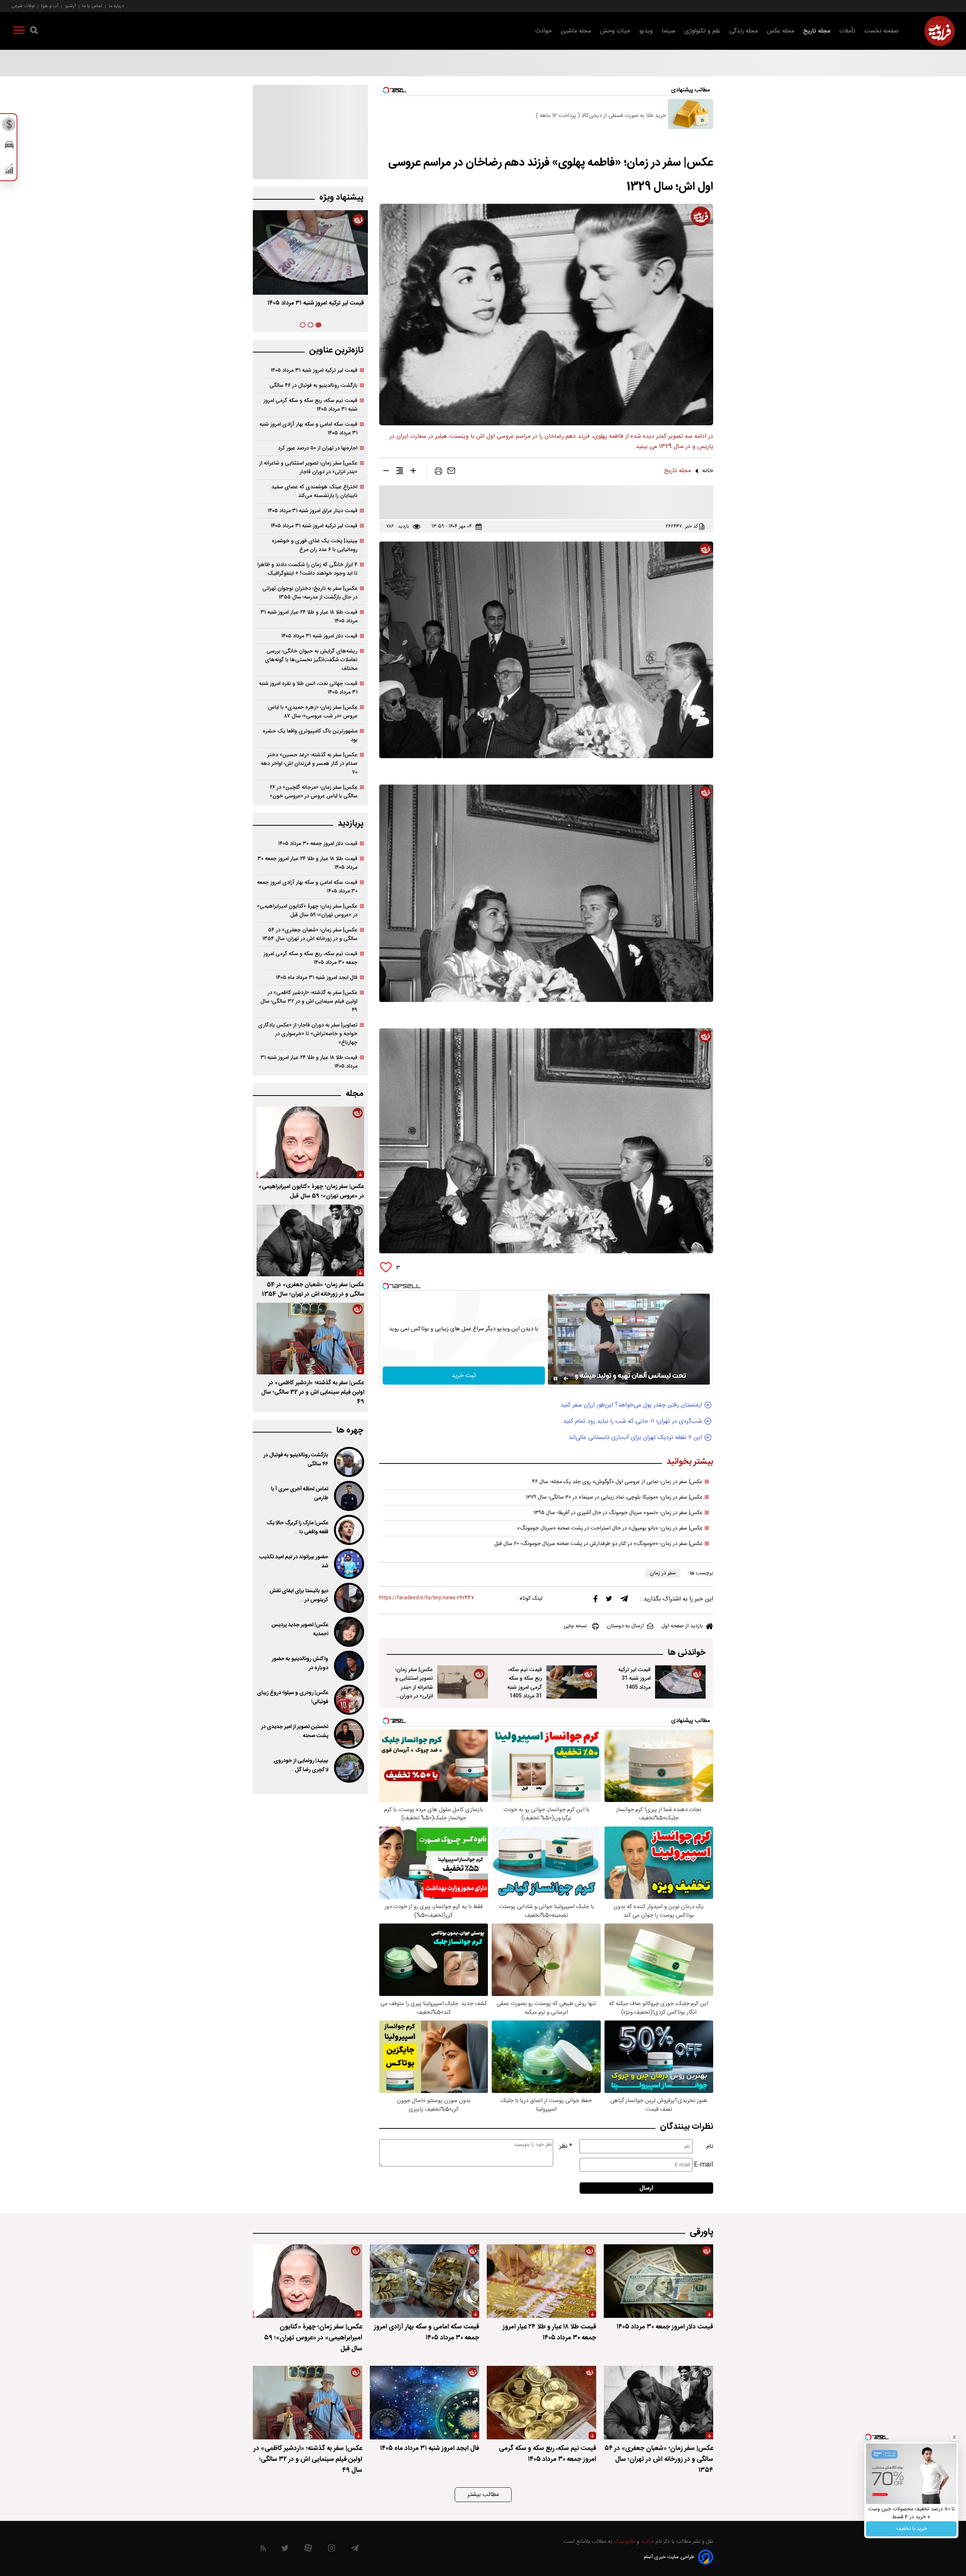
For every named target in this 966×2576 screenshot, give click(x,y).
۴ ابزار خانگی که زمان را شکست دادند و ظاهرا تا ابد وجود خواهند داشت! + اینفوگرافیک (307, 569)
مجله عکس (781, 31)
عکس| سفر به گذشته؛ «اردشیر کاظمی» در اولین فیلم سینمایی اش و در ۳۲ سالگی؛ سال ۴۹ (309, 1001)
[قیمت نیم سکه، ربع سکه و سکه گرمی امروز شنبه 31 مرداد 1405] (572, 1682)
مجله (355, 1094)
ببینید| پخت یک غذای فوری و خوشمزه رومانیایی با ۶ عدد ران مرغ (315, 545)
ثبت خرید (464, 1376)
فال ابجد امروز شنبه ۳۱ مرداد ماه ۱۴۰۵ (317, 978)
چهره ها (350, 1430)
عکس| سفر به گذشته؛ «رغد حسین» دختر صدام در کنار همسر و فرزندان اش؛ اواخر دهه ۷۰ (309, 764)
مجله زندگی (744, 31)
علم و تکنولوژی (702, 31)
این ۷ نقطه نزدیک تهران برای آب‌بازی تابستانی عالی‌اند (635, 1438)
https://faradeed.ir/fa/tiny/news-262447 (427, 1598)
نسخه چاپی (575, 1626)
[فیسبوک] (595, 1601)
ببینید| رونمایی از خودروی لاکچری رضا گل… (301, 1765)
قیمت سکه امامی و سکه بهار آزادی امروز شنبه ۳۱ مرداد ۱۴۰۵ (308, 429)
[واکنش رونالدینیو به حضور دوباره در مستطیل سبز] (348, 1666)
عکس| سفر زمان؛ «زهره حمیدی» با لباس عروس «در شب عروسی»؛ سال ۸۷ (313, 712)
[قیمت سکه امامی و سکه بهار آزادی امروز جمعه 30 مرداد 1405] (425, 2281)
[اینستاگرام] (331, 2550)
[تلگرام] (624, 1600)
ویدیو (646, 31)
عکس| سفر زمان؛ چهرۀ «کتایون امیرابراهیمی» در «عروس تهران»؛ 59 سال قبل (311, 1191)
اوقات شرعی (23, 6)
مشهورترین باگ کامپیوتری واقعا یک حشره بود (310, 736)
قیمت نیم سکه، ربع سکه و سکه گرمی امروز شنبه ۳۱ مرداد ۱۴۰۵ (310, 405)
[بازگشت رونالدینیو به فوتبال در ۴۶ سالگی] (348, 1462)
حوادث (543, 31)
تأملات (847, 31)
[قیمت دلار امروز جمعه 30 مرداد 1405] (658, 2281)
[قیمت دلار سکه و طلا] (9, 126)
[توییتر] (609, 1600)
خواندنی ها (687, 1653)
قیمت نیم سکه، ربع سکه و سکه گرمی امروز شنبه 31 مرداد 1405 (525, 1683)
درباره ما (116, 6)
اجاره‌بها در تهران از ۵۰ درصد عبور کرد (318, 448)
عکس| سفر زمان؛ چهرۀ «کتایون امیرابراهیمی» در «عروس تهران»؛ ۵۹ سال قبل (307, 911)
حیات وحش (615, 31)
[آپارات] (308, 2550)
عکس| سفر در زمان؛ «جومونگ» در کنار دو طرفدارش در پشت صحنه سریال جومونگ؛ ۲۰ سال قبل (598, 1544)
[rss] (263, 2550)
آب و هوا (50, 6)
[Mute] (566, 1379)
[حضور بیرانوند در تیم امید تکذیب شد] (348, 1564)
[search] (34, 32)
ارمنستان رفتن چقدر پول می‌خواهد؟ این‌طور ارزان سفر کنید (631, 1405)
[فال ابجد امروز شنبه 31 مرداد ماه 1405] (425, 2403)
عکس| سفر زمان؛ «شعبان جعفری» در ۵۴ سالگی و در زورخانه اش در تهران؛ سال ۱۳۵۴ (310, 934)
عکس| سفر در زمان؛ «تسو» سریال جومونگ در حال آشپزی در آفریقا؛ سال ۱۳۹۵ (618, 1513)
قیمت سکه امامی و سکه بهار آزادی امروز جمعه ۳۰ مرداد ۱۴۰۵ (307, 887)
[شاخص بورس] (9, 171)
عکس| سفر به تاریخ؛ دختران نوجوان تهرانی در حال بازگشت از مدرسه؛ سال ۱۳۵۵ (310, 593)
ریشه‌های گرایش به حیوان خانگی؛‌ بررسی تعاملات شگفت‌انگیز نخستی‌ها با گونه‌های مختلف (311, 660)
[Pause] (555, 1379)
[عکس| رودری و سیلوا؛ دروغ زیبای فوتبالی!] (348, 1700)
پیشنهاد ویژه (341, 198)
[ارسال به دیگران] (451, 472)
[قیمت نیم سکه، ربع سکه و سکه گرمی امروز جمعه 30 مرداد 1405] (541, 2403)
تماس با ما (92, 6)
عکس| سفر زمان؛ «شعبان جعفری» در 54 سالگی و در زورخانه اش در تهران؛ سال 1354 (313, 1290)
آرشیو (70, 6)
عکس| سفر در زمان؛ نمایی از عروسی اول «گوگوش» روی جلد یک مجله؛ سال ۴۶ (617, 1482)
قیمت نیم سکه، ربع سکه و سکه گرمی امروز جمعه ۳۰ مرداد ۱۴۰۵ (310, 958)
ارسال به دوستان (625, 1626)
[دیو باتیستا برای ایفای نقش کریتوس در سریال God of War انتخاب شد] (348, 1598)
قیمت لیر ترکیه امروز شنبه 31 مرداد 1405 (634, 1678)
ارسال (646, 2188)
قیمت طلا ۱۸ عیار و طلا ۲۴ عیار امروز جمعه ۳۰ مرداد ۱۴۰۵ (307, 863)
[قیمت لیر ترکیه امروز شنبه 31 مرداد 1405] (680, 1682)
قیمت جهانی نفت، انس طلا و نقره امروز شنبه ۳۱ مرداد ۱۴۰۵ (308, 688)
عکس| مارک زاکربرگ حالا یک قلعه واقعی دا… (297, 1528)
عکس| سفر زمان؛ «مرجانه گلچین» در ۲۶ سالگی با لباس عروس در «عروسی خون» (314, 792)
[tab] (318, 325)
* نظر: (565, 2146)
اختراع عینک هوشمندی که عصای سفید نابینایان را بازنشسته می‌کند (314, 491)
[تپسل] (386, 1286)
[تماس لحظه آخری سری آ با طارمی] (348, 1496)
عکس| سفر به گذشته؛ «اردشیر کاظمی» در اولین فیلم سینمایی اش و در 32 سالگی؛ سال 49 (313, 1392)
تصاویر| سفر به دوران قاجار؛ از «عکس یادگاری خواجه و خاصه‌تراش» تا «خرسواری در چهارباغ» (308, 1034)
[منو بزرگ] (19, 32)
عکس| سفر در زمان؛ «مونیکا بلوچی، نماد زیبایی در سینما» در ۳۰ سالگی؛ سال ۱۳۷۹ (614, 1497)
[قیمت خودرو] (9, 147)
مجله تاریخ (817, 31)
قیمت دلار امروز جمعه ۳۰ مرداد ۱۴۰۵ (318, 844)
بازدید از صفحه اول (682, 1626)
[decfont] (386, 472)
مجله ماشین (576, 31)
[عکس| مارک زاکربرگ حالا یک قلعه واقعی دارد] (348, 1530)
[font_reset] (400, 472)
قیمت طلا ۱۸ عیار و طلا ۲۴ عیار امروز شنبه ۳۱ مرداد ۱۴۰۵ (309, 617)
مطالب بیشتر (483, 2495)
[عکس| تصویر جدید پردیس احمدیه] (348, 1632)
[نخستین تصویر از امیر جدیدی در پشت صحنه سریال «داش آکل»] (348, 1734)
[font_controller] (413, 472)
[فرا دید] (940, 31)
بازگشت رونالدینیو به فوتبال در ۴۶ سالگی (313, 385)
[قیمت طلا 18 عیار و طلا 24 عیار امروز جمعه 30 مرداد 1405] (541, 2281)
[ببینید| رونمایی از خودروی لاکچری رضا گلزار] (348, 1768)
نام (710, 2146)
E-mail (704, 2165)
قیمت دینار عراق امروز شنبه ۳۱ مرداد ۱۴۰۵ (312, 511)
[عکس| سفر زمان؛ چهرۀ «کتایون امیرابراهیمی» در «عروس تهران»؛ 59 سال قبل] (310, 1142)
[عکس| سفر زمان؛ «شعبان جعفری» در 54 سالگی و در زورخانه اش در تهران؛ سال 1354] (310, 1240)
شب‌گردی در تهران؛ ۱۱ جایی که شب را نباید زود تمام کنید (632, 1421)
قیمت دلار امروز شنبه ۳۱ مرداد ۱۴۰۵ (319, 636)
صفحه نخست (882, 31)
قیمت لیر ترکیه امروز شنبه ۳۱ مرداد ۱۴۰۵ (314, 370)
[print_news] (438, 472)
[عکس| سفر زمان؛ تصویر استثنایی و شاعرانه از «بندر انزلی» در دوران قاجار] (463, 1682)
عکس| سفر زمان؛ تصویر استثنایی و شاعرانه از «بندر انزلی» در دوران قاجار (414, 1687)
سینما (669, 31)
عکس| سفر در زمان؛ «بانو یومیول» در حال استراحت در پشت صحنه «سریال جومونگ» (610, 1528)
